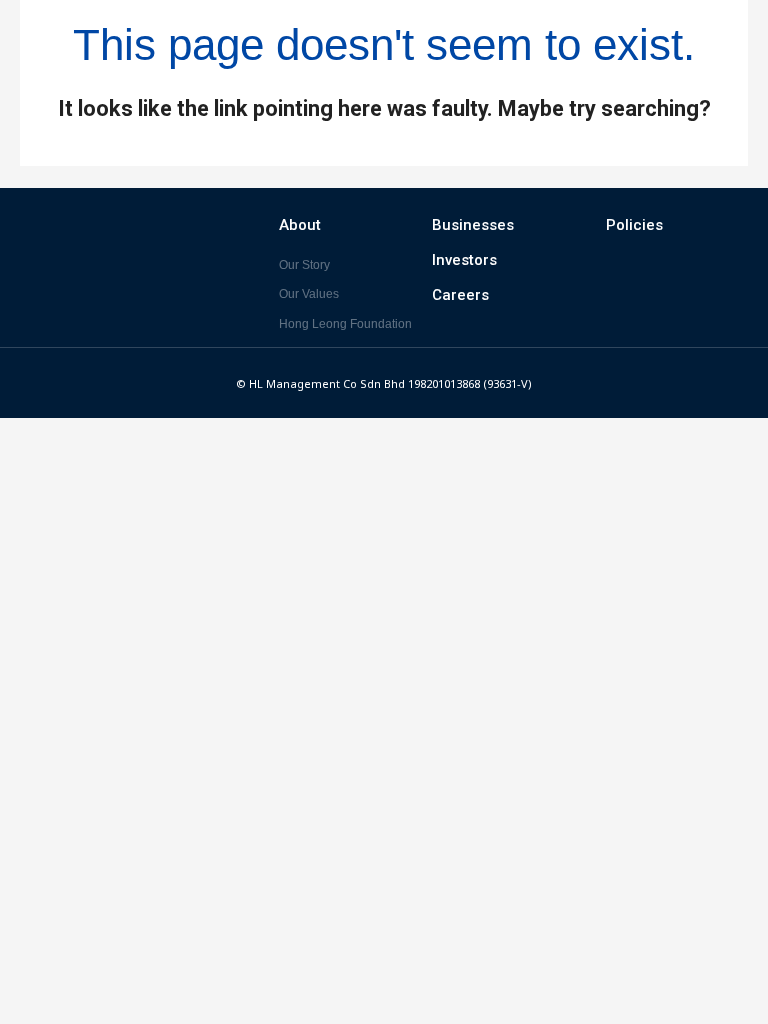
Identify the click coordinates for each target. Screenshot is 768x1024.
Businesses (473, 225)
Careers (460, 295)
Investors (464, 260)
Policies (634, 225)
